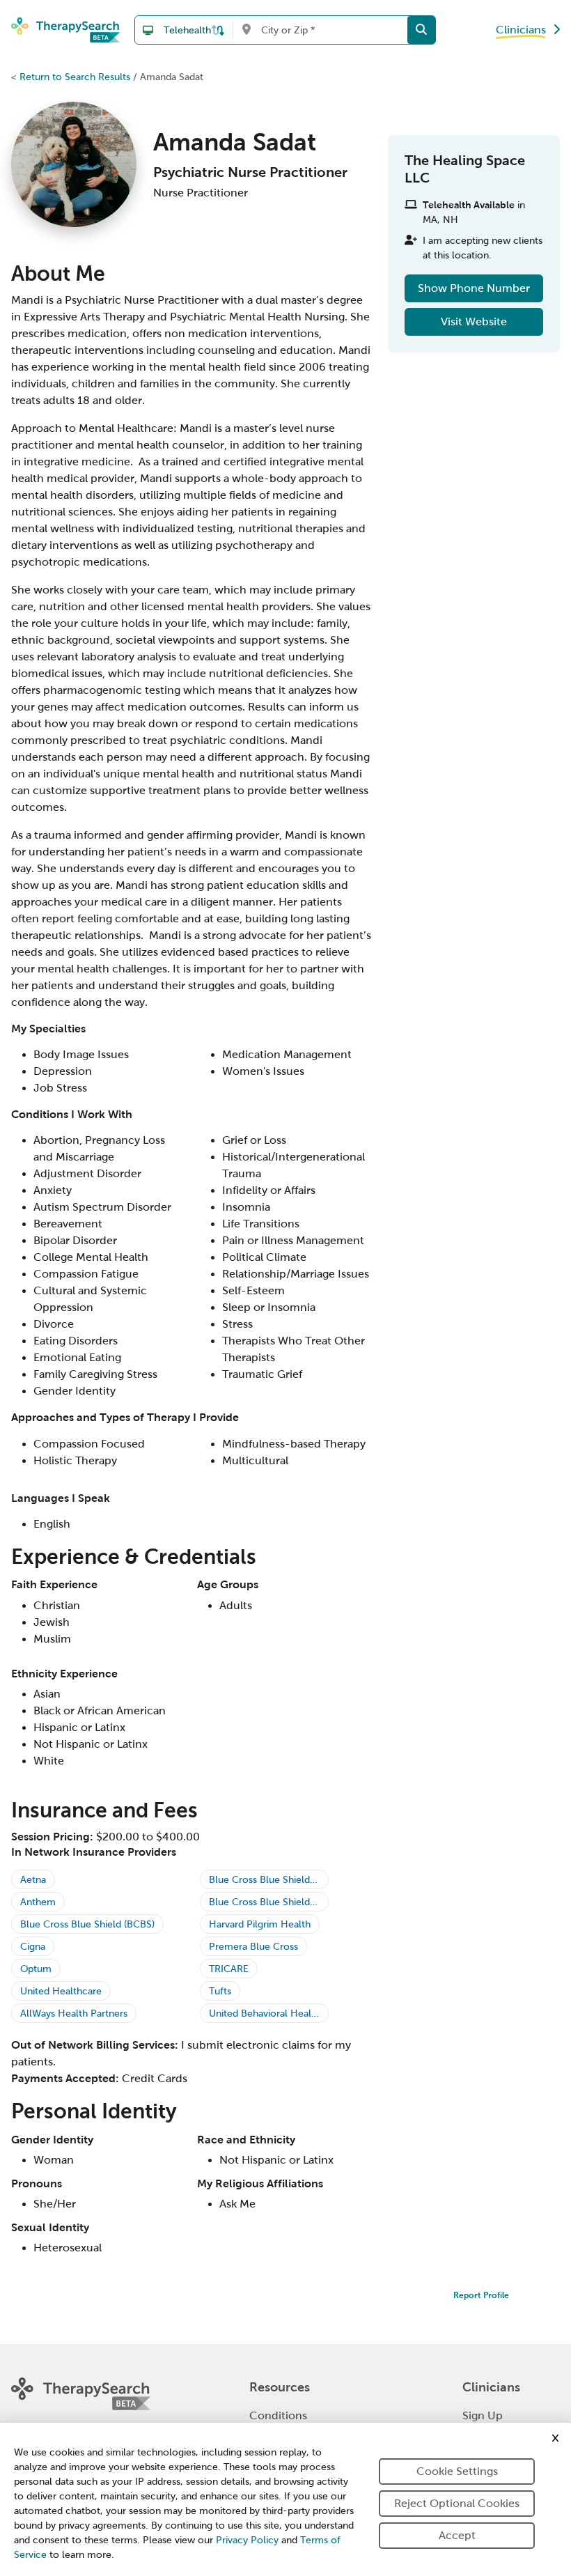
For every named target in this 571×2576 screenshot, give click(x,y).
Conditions (278, 2415)
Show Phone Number (474, 288)
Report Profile (481, 2295)
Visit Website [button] (474, 321)
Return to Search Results (75, 77)
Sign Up (483, 2415)
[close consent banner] (555, 2438)
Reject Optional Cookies (457, 2503)
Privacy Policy (247, 2540)
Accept (457, 2535)
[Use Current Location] (246, 30)
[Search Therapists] (421, 30)
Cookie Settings (457, 2471)
